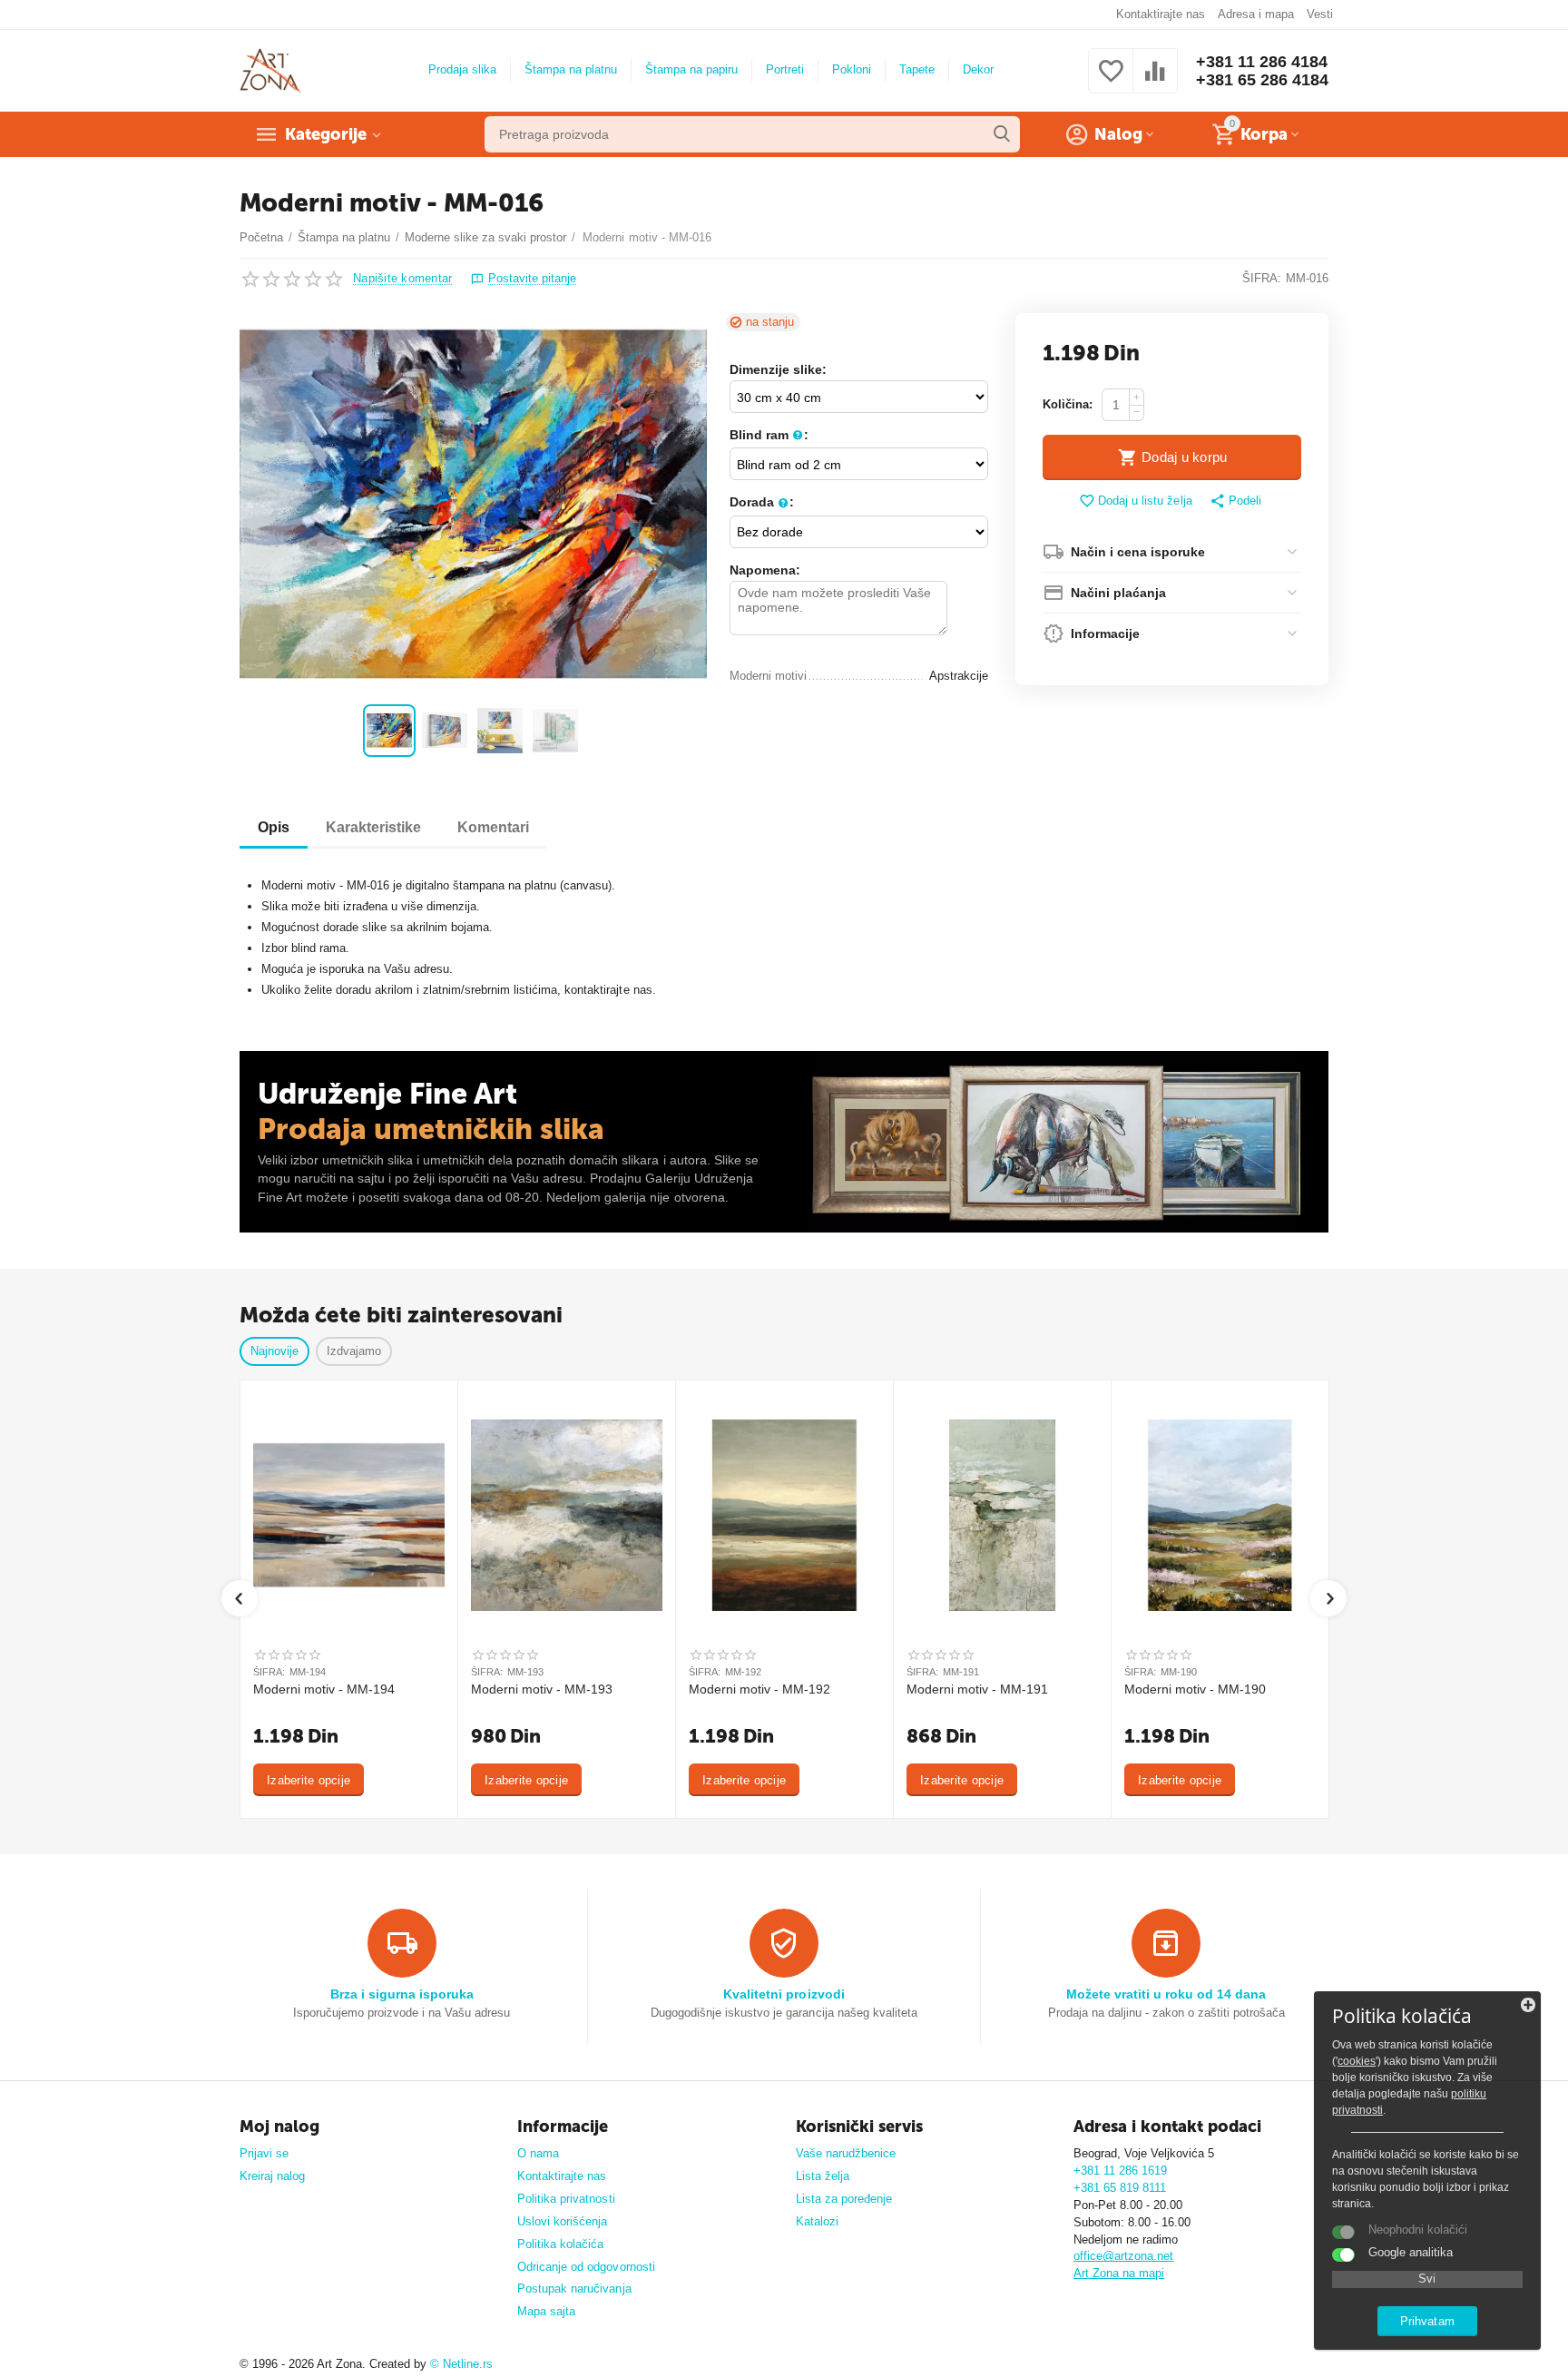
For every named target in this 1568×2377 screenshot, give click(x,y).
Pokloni (852, 69)
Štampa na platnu (571, 69)
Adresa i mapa (1256, 14)
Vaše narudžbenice (846, 2153)
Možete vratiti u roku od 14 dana (1166, 1994)
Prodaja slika (462, 69)
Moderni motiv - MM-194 (324, 1689)
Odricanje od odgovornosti (586, 2267)
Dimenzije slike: (778, 369)
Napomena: (765, 570)
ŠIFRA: (1262, 278)
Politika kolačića (560, 2244)
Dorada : (762, 502)
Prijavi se (264, 2153)
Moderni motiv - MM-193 (542, 1689)
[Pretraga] (1002, 134)
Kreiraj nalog (272, 2176)
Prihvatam (1427, 2321)
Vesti (1320, 14)
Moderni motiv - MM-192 (759, 1689)
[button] (1235, 502)
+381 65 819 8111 (1120, 2188)
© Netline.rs (461, 2364)
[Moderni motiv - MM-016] (473, 504)
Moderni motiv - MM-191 (977, 1689)
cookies (1357, 2061)
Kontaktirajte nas (1161, 14)
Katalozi (817, 2221)
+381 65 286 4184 (1262, 80)
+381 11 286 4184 (1262, 62)
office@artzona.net (1123, 2256)
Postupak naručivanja (574, 2289)
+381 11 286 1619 (1120, 2171)
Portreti (785, 69)
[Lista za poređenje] (1155, 81)
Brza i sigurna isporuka (402, 1994)
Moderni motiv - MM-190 (1195, 1689)
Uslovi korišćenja (562, 2221)
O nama (538, 2153)
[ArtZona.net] (270, 69)
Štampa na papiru (691, 69)
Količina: (1068, 404)
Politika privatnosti (566, 2199)
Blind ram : (769, 435)
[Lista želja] (1111, 81)
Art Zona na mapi (1119, 2273)
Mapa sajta (546, 2311)
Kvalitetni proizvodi (784, 1994)
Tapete (917, 69)
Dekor (978, 69)
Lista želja (823, 2176)
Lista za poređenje (844, 2199)
